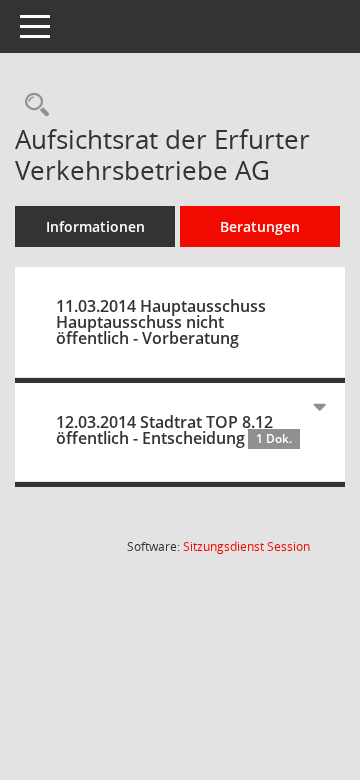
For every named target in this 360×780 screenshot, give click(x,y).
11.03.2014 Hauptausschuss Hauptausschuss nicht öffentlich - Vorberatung (161, 322)
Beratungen (260, 226)
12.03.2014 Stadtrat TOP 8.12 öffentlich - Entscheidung (174, 430)
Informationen (95, 226)
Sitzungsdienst (246, 546)
